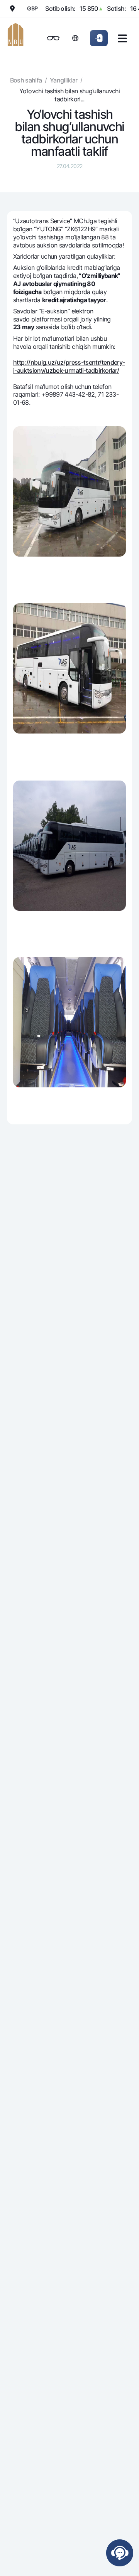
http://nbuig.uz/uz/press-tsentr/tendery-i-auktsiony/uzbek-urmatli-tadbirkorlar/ (69, 366)
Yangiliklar (64, 80)
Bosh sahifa (26, 80)
